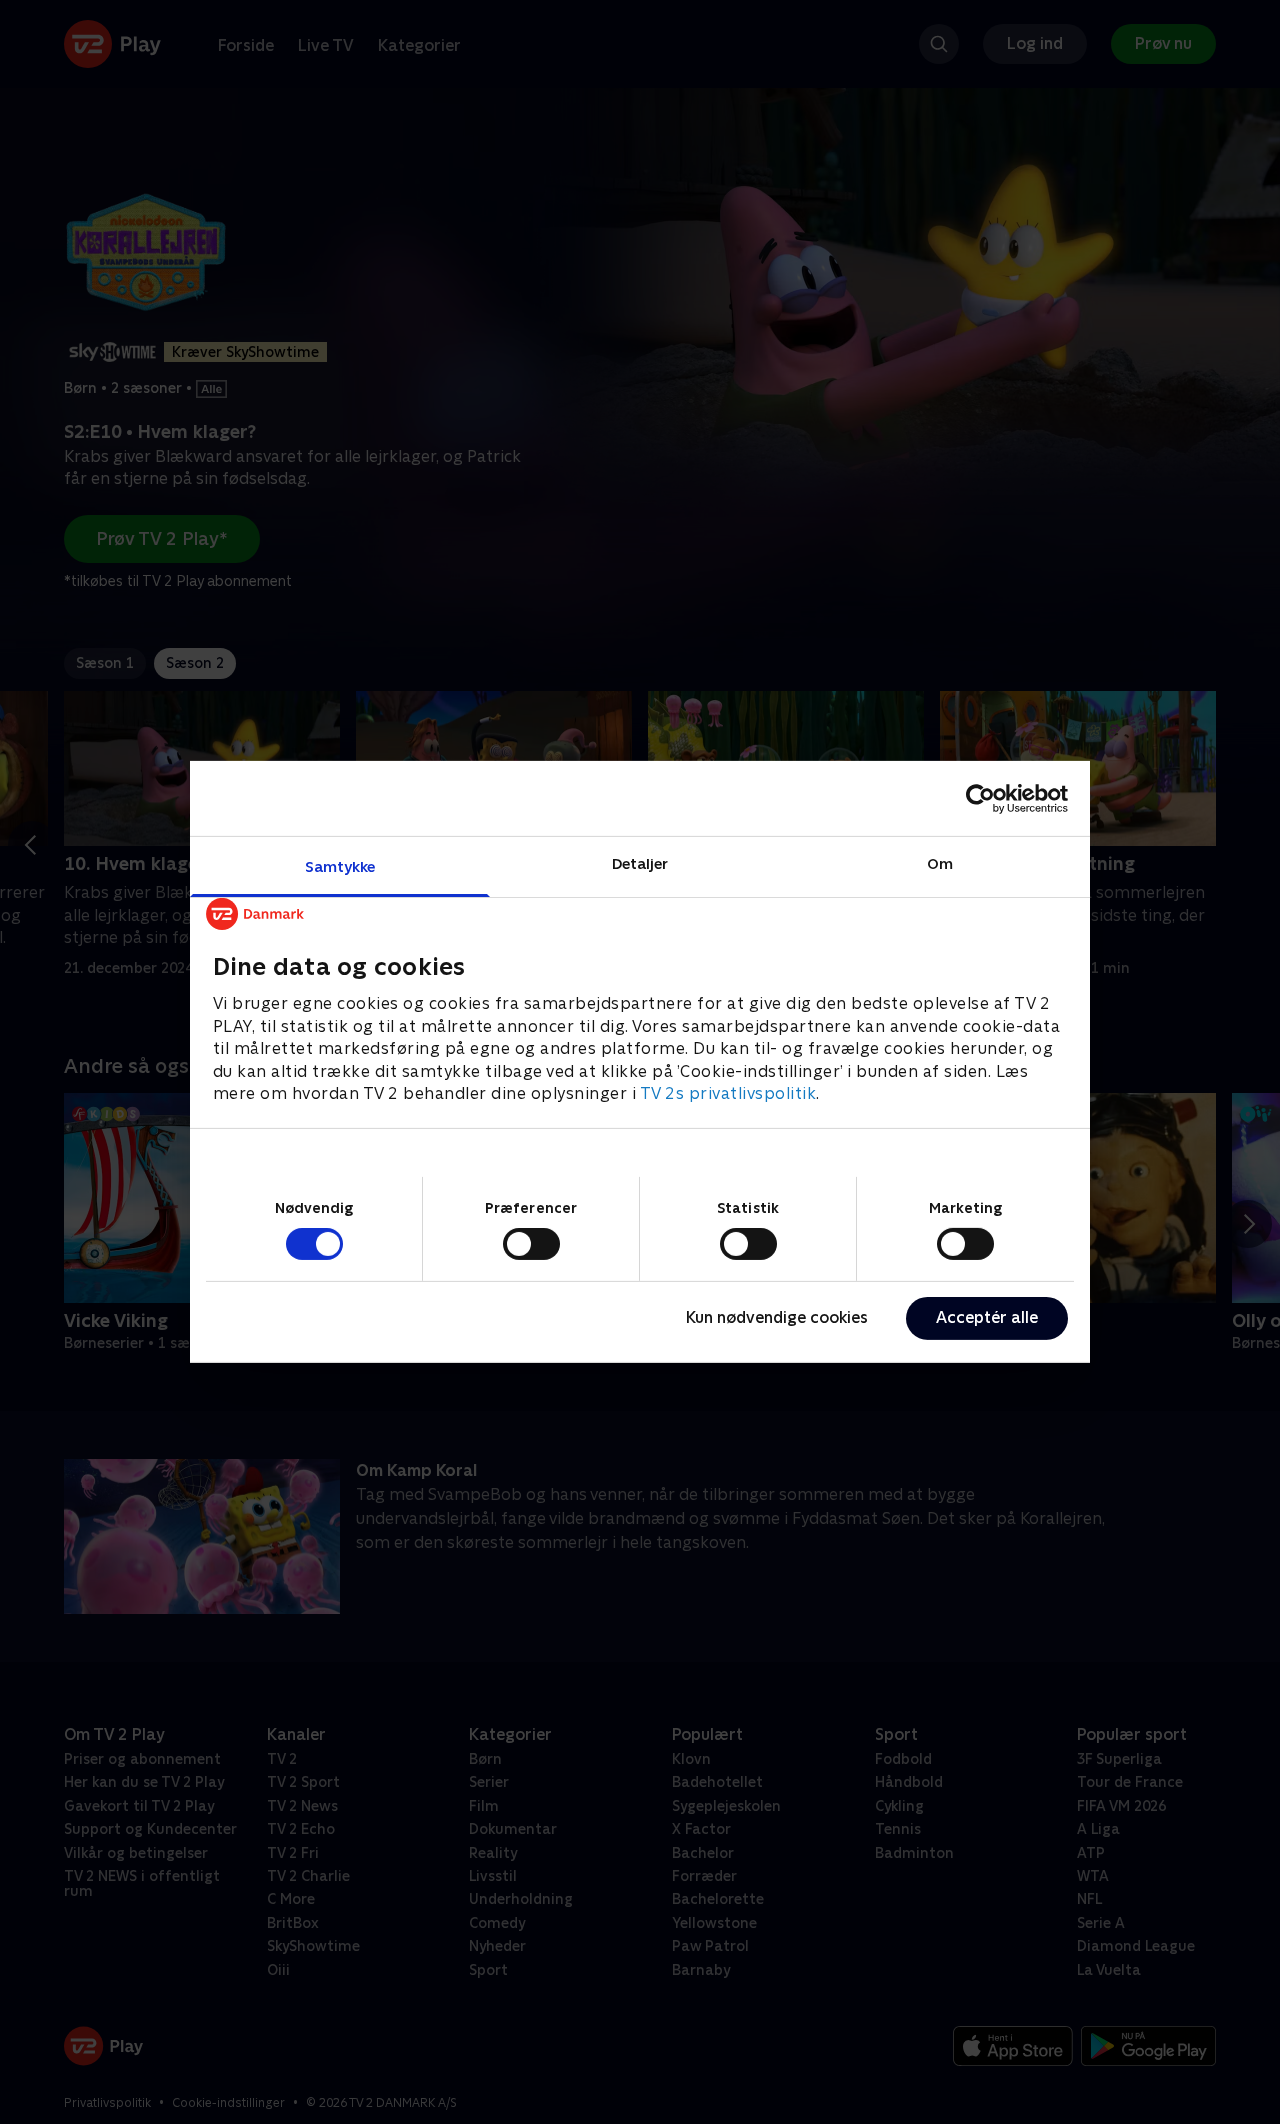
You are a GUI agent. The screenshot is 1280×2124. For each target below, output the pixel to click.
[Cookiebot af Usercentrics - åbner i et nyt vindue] (980, 798)
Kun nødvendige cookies (777, 1317)
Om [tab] (940, 863)
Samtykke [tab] (340, 866)
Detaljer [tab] (640, 863)
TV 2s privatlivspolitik (728, 1093)
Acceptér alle (987, 1317)
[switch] (531, 1244)
